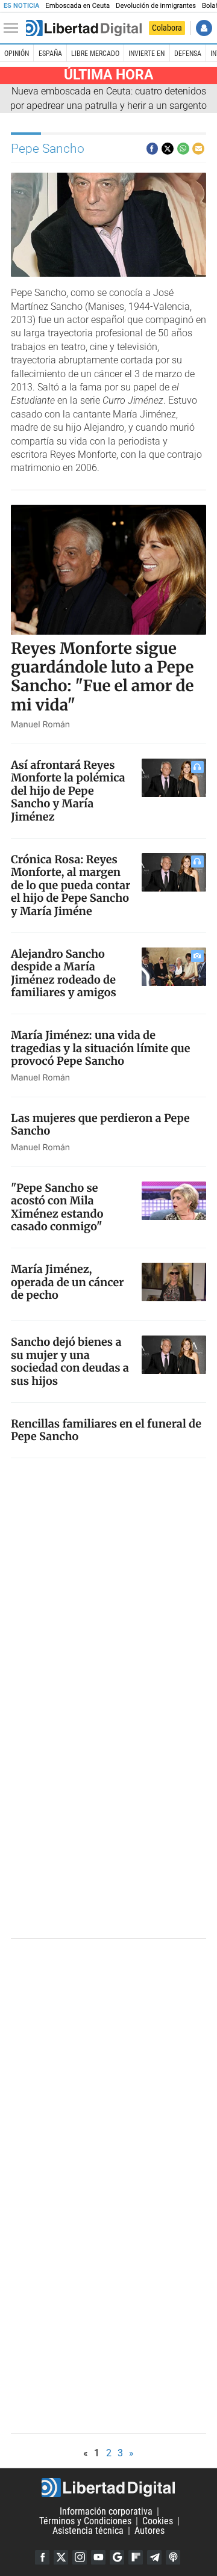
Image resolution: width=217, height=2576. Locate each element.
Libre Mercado (95, 54)
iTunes (173, 2557)
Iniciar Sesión (204, 28)
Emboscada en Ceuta (77, 6)
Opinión (17, 54)
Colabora (167, 28)
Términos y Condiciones (85, 2521)
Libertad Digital (108, 2488)
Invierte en (146, 54)
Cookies (158, 2521)
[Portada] (84, 28)
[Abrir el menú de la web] (14, 28)
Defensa (188, 54)
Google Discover (117, 2557)
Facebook (42, 2557)
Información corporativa (106, 2511)
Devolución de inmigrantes (156, 6)
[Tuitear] (168, 149)
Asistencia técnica (88, 2531)
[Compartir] (153, 149)
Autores (149, 2531)
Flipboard (136, 2557)
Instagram (80, 2557)
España (50, 54)
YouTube (98, 2557)
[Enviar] (183, 149)
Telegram (154, 2557)
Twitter (61, 2557)
